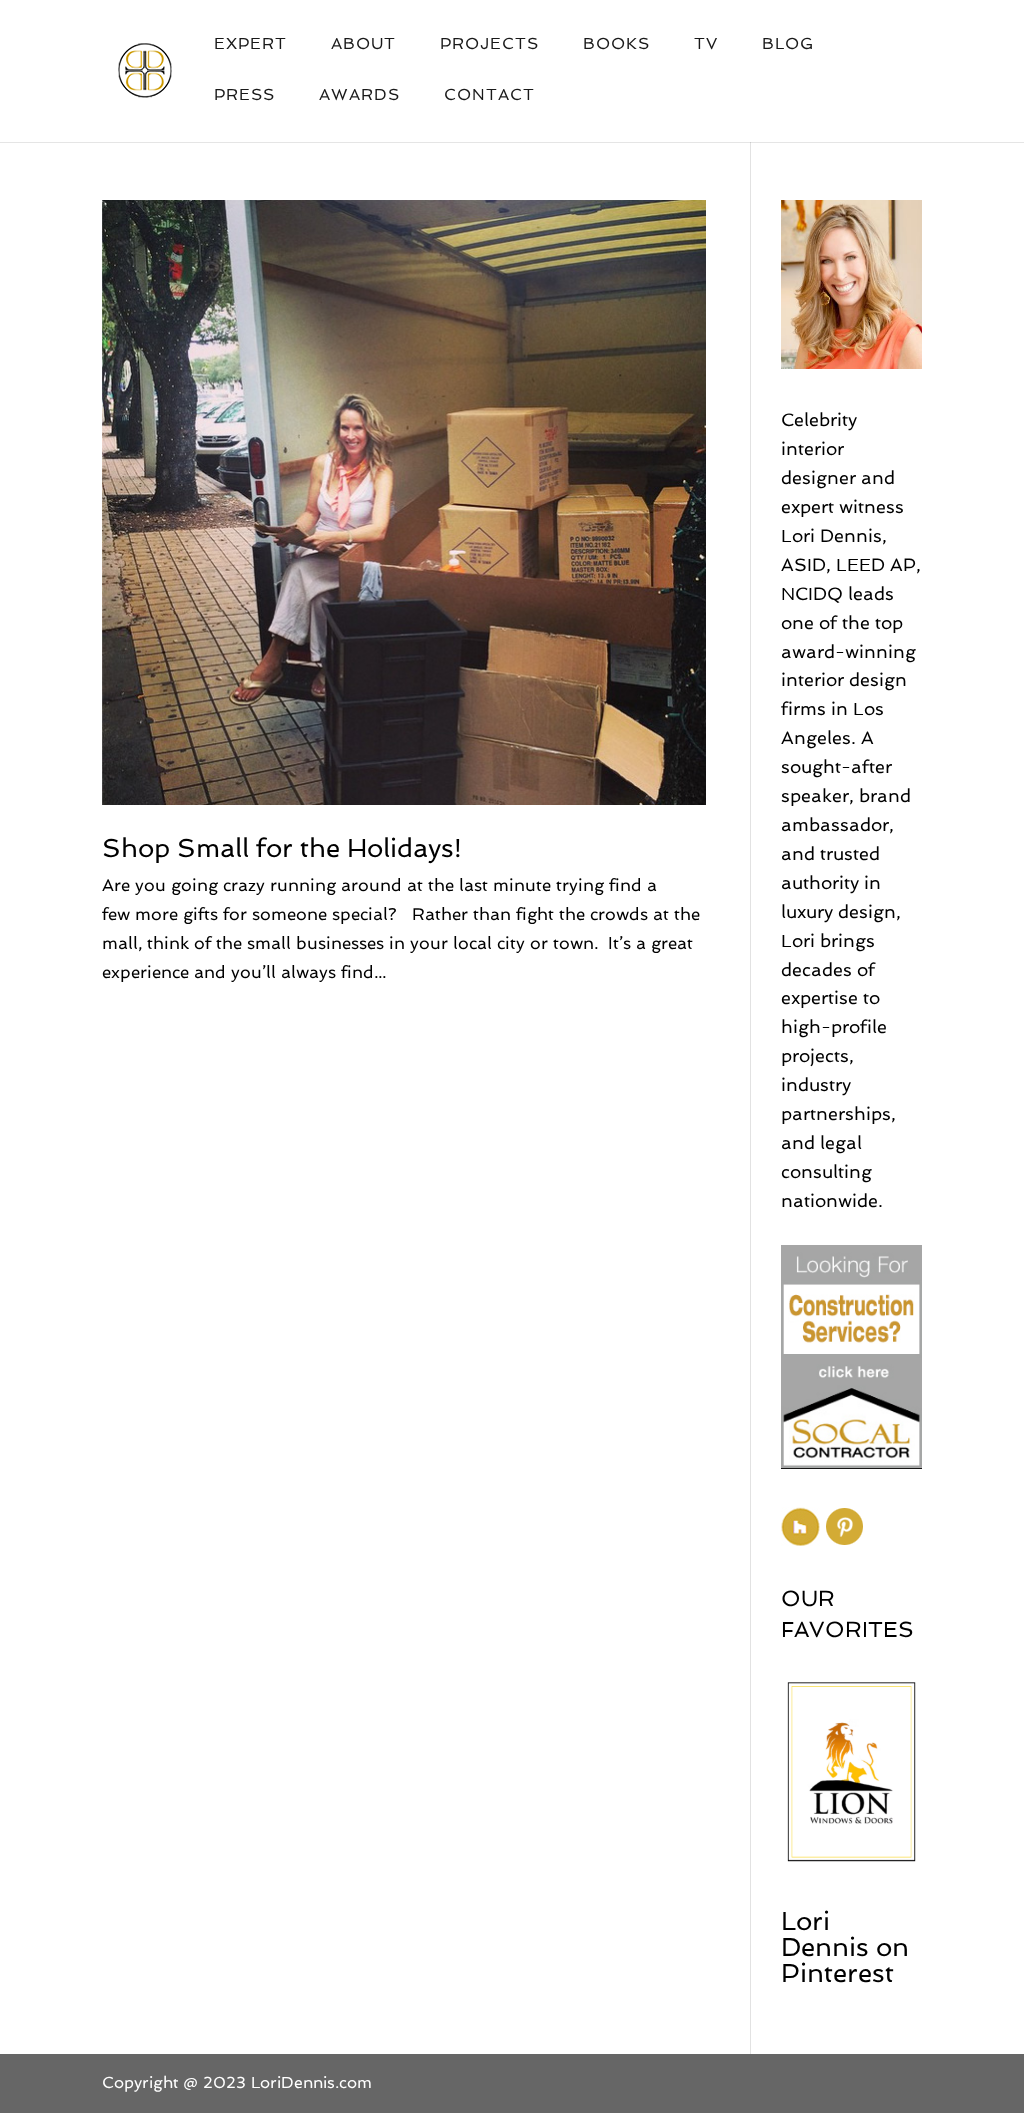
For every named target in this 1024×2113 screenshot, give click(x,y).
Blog (788, 45)
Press (244, 96)
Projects (489, 45)
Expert (250, 45)
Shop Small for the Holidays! (282, 848)
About (363, 45)
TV (706, 45)
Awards (359, 96)
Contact (489, 96)
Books (616, 45)
